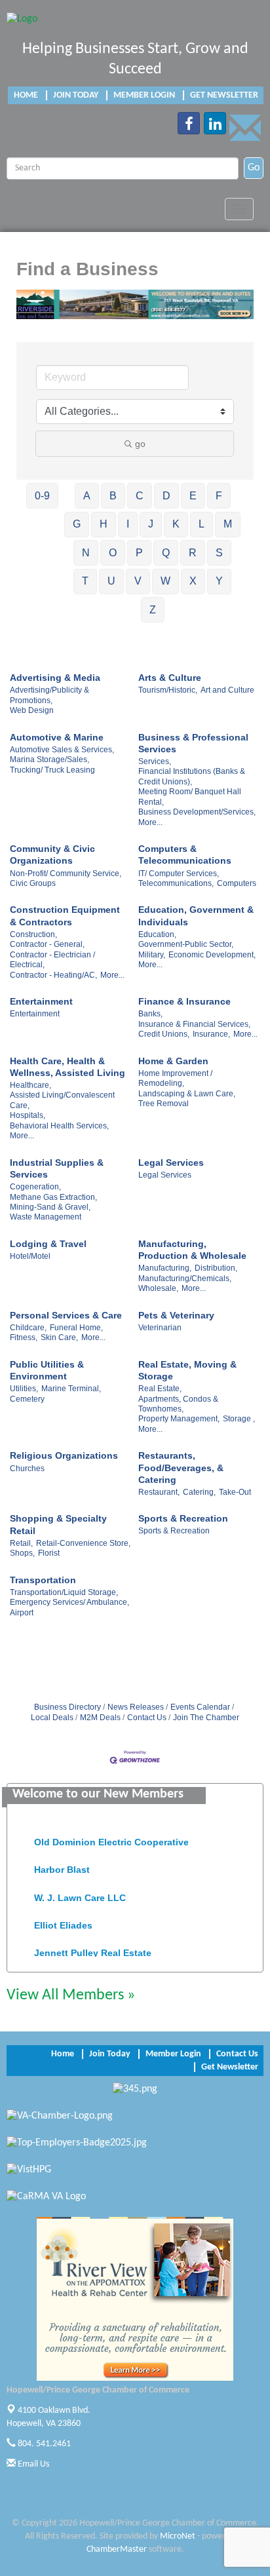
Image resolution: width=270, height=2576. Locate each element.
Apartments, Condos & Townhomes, (178, 1404)
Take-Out (235, 1492)
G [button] (77, 524)
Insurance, (211, 1034)
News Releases (136, 1707)
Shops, (22, 1553)
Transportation (43, 1580)
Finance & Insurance (184, 1001)
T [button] (85, 581)
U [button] (111, 581)
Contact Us (147, 1718)
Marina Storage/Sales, (49, 759)
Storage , (239, 1419)
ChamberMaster (117, 2549)
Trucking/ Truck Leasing (52, 770)
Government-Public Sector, (186, 944)
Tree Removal (164, 1104)
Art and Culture (227, 690)
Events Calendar (200, 1707)
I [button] (128, 524)
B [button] (113, 496)
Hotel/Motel (30, 1256)
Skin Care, (59, 1337)
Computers (237, 883)
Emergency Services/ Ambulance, (69, 1602)
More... (150, 822)
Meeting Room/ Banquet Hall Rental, (190, 797)
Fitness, (24, 1337)
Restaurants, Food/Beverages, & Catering (181, 1467)
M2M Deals (100, 1718)
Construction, (33, 934)
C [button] (140, 496)
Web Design (32, 710)
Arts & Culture (170, 678)
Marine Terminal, (71, 1389)
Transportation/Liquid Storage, (64, 1592)
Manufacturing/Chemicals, (185, 1278)
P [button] (139, 553)
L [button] (202, 524)
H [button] (104, 524)
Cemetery (27, 1399)
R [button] (193, 553)
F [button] (219, 496)
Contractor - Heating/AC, (53, 975)
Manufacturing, (165, 1268)
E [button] (193, 496)
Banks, (150, 1014)
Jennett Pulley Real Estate (93, 1946)
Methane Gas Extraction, (53, 1197)
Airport (22, 1613)
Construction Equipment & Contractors (65, 915)
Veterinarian (160, 1328)
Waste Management (46, 1217)
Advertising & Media (55, 678)
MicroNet (178, 2536)
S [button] (219, 553)
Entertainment (41, 1001)
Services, (155, 761)
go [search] (140, 444)
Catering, (199, 1492)
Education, (157, 934)
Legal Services (171, 1163)
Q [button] (166, 553)
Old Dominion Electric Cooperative (111, 1836)
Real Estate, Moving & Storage (187, 1370)
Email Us (32, 2464)
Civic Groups (33, 883)
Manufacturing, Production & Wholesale (192, 1250)
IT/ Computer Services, (179, 874)
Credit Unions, (164, 1034)
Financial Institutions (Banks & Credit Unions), (192, 776)
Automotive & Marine (57, 737)
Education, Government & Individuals (196, 915)
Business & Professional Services (193, 743)
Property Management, (179, 1419)
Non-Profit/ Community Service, (66, 874)
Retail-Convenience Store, (83, 1543)
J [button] (151, 524)
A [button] (87, 496)
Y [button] (219, 581)
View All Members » (71, 1995)
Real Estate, (160, 1389)
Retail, (21, 1543)
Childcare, (28, 1328)
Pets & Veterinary (176, 1315)
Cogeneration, (35, 1187)
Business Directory (67, 1707)
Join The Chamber (206, 1718)
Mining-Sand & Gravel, (50, 1207)
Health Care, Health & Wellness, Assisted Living (67, 1067)
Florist (49, 1553)
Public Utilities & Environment (47, 1370)
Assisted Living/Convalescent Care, (62, 1100)
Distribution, (216, 1268)
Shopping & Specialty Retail (58, 1524)
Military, (152, 955)
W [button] (165, 581)
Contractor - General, (47, 944)
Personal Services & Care (66, 1315)
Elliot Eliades (63, 1919)
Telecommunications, (176, 883)
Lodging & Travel (48, 1244)
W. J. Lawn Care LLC (80, 1891)
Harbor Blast (62, 1863)
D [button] (166, 496)
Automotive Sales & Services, (62, 750)
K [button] (176, 524)
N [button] (86, 553)
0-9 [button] (42, 496)
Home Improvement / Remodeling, (175, 1078)
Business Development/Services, (197, 812)
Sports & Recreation (183, 1518)
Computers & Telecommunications (185, 855)
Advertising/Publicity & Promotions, (49, 695)
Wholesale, (158, 1288)
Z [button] (153, 610)
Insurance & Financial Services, (194, 1024)
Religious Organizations (64, 1455)
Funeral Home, (76, 1328)
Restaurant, (159, 1492)
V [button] (138, 581)
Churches (27, 1469)
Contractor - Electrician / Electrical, (52, 960)
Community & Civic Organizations (52, 855)
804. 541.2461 (43, 2444)
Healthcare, (30, 1085)
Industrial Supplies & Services (57, 1168)
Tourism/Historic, (168, 690)
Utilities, (24, 1389)
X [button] (193, 581)
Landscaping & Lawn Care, (187, 1094)
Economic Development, (212, 955)
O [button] (113, 553)
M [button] (228, 524)
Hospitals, (28, 1115)
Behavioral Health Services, (59, 1126)
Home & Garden (173, 1061)
